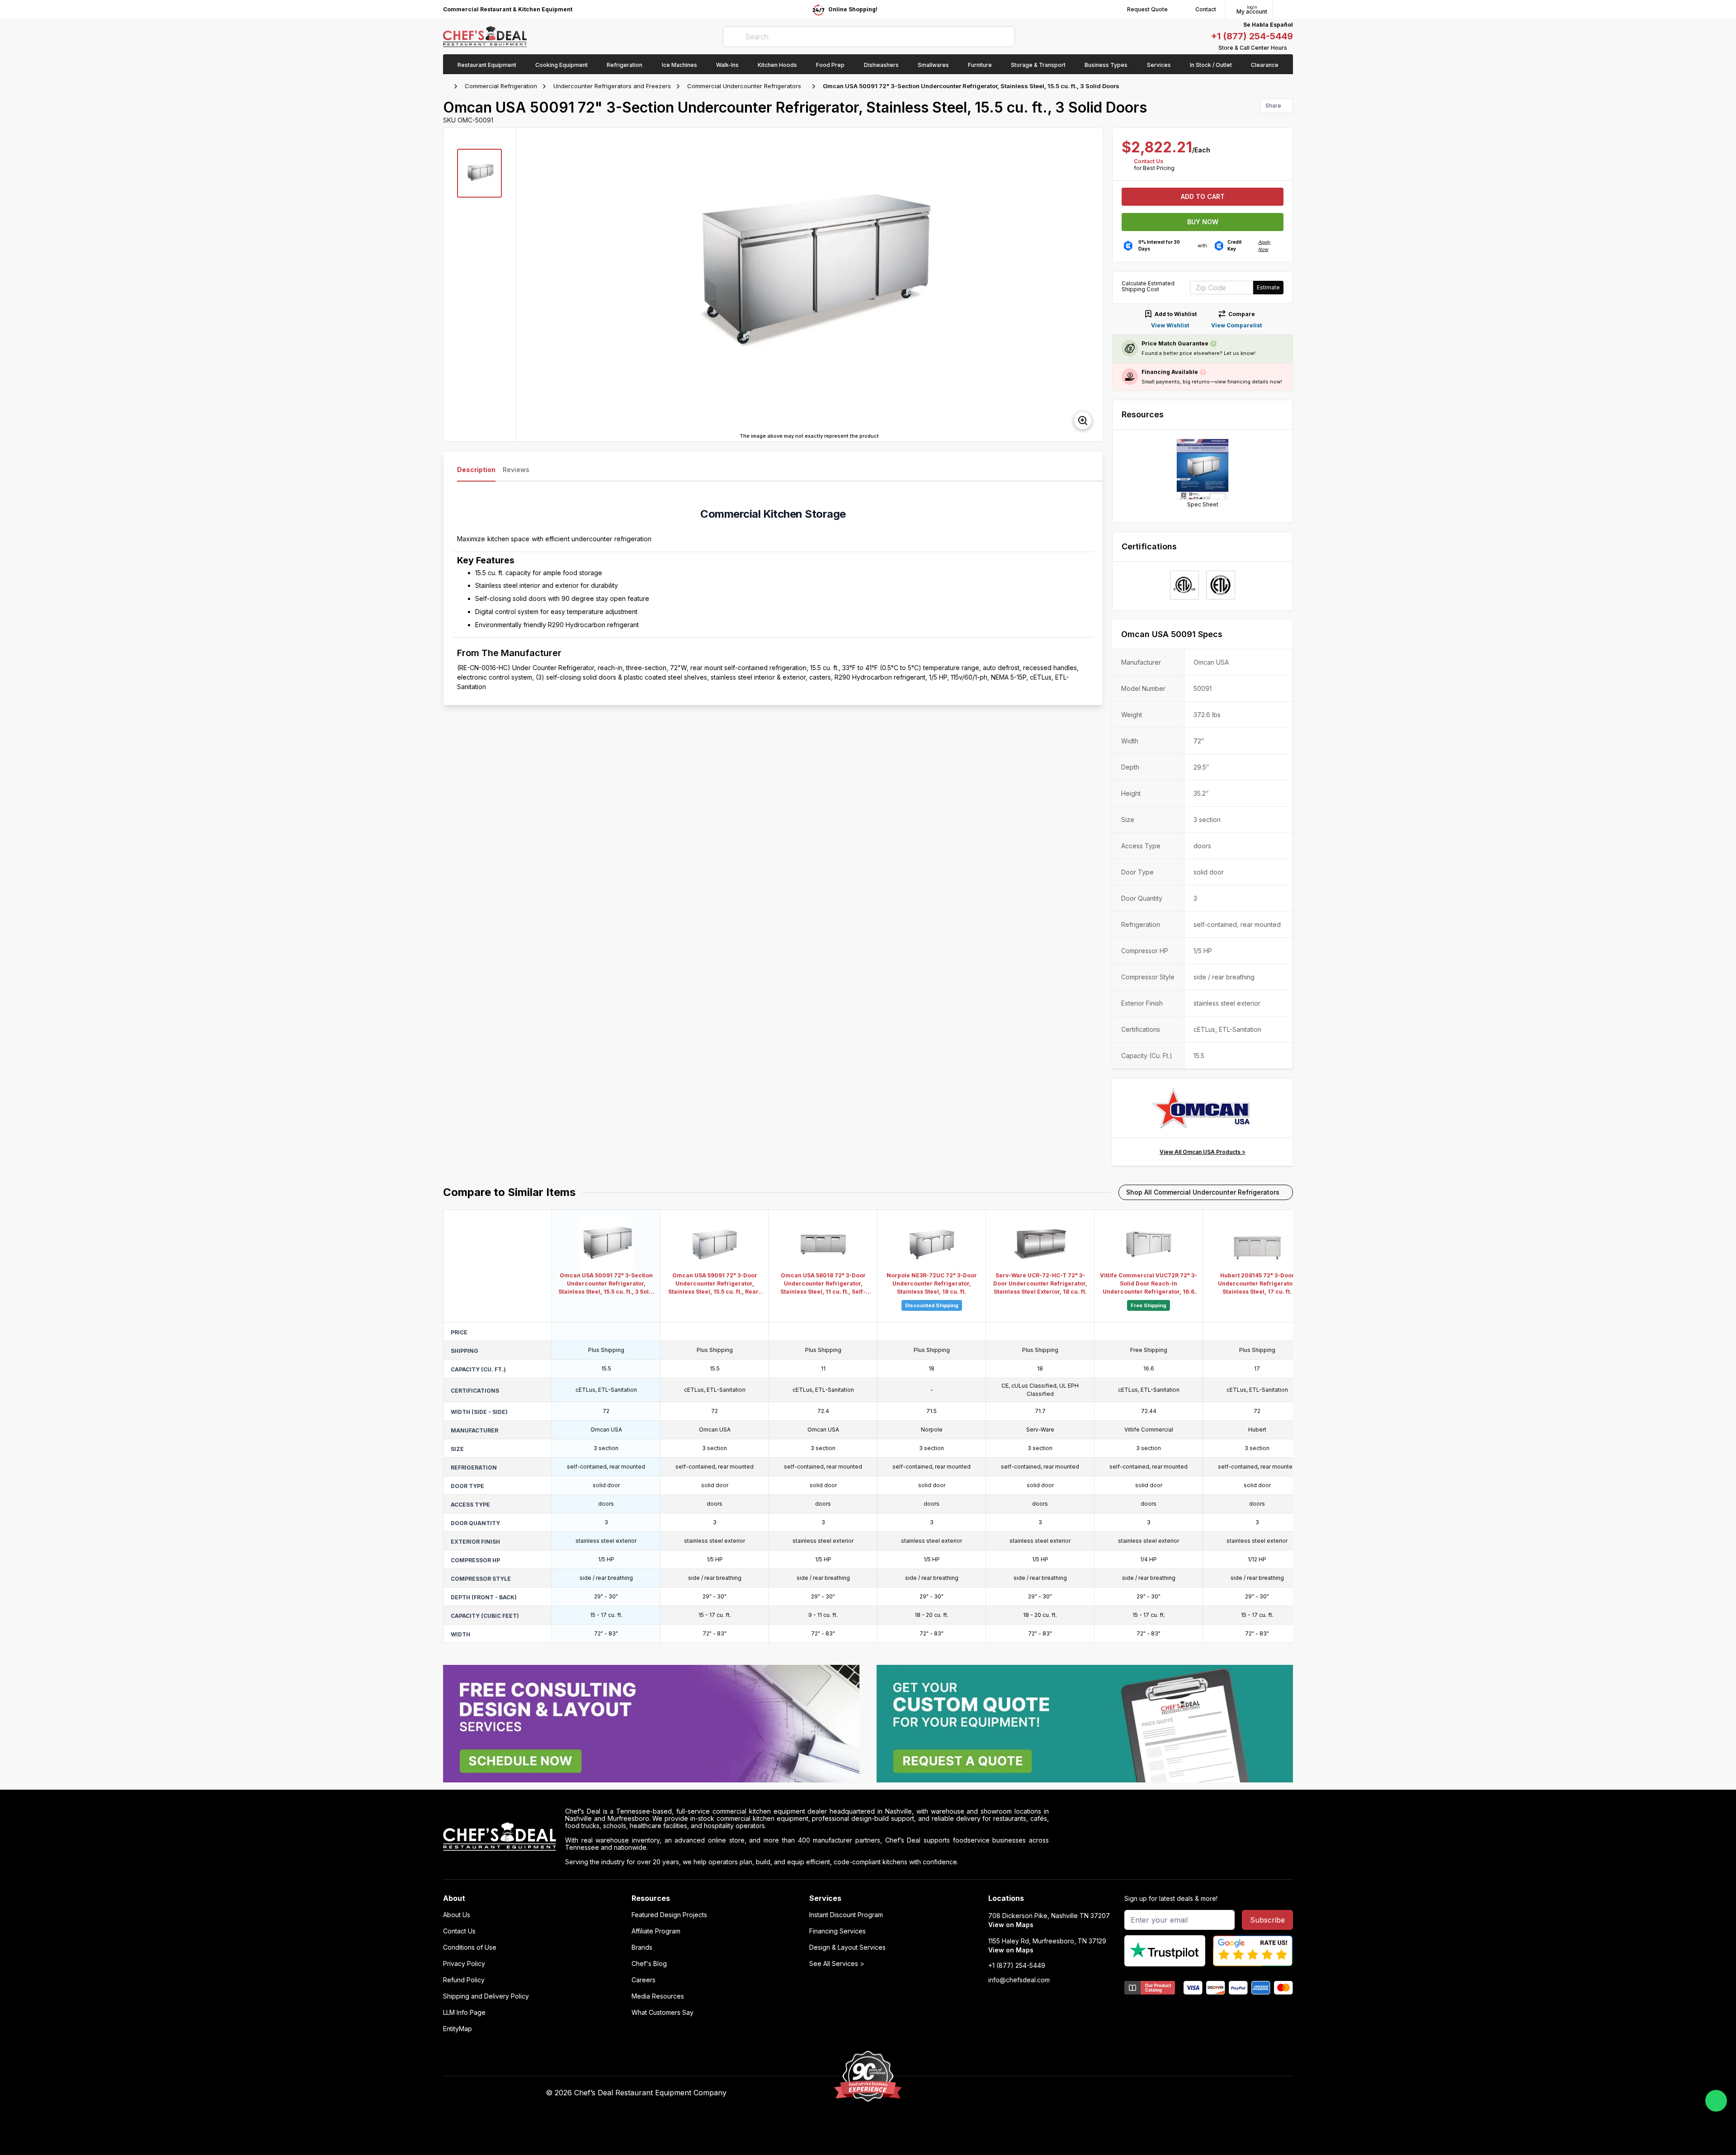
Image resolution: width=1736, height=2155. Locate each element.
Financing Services (837, 1931)
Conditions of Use (470, 1947)
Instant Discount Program (846, 1915)
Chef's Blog (649, 1964)
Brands (642, 1947)
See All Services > (837, 1964)
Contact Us (1149, 161)
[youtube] (1031, 2093)
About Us (457, 1915)
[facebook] (1014, 2093)
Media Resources (658, 1996)
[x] (1049, 2093)
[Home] (448, 86)
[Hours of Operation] (1291, 48)
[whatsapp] (1716, 2101)
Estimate (1268, 287)
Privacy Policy (464, 1964)
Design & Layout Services (847, 1947)
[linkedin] (1067, 2093)
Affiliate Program (656, 1931)
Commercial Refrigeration (501, 86)
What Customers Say (663, 2013)
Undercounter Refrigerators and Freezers (612, 86)
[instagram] (1084, 2093)
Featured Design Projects (669, 1915)
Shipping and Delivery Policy (486, 1996)
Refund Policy (464, 1980)
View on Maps (1011, 1925)
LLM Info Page (464, 2013)
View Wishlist (1170, 325)
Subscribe (1267, 1920)
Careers (644, 1980)
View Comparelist (1236, 325)
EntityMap (458, 2029)
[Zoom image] (1083, 421)
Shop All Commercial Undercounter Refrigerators (1203, 1192)
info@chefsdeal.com (1019, 1980)
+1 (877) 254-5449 (1252, 36)
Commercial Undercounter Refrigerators (744, 86)
